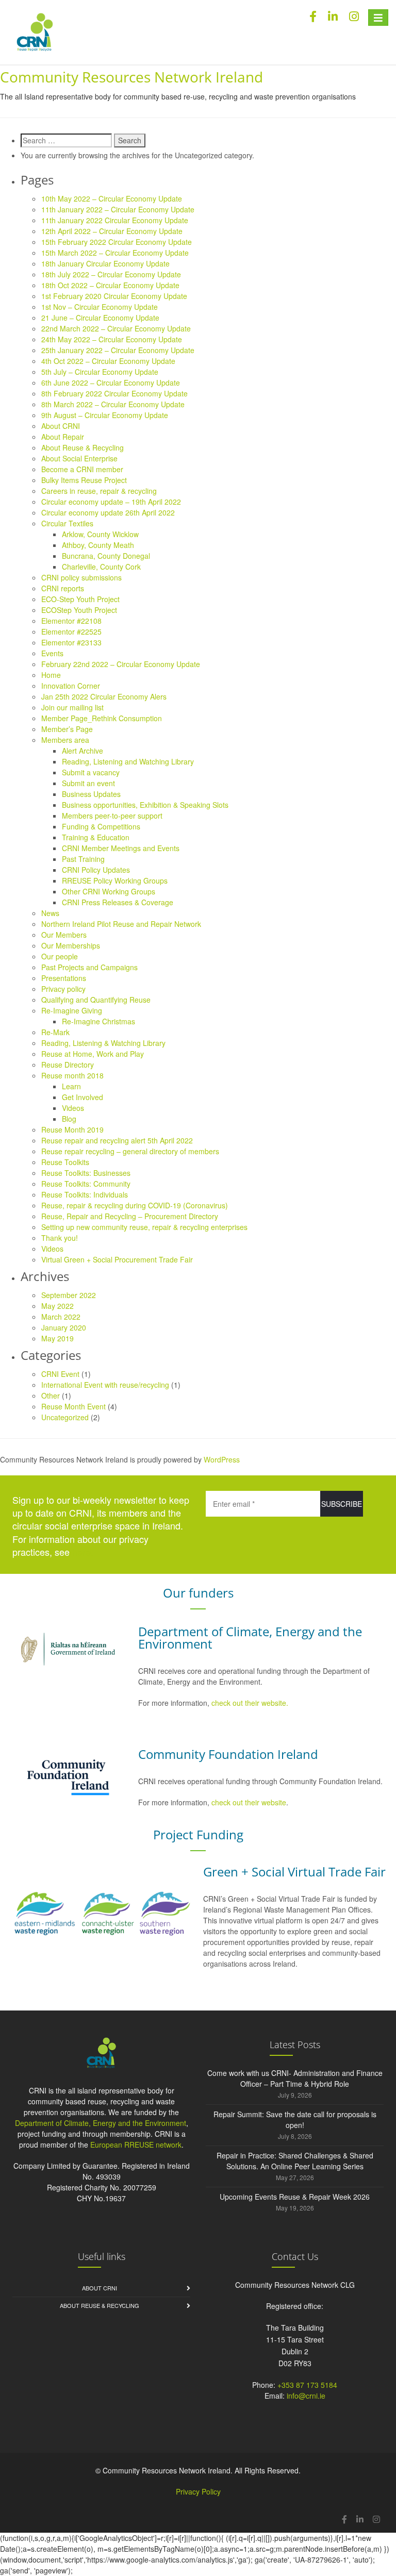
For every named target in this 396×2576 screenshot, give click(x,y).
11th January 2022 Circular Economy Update (115, 220)
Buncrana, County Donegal (106, 556)
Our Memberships (71, 945)
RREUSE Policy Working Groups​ (115, 880)
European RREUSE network (136, 2145)
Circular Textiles (67, 523)
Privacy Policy (198, 2491)
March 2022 (61, 1317)
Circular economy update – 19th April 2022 (111, 502)
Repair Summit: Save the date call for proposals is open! (295, 2120)
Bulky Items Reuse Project (84, 480)
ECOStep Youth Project (79, 610)
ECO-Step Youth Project (80, 599)
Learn (71, 1086)
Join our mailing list (72, 707)
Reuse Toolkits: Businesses (86, 1173)
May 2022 (57, 1306)
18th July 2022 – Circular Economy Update (111, 274)
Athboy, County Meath (98, 545)
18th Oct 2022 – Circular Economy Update (110, 285)
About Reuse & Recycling (82, 447)
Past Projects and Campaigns (89, 967)
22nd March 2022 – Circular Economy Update (116, 328)
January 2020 (64, 1327)
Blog (69, 1119)
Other (51, 1395)
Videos (73, 1108)
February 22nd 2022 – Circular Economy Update (121, 664)
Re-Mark (55, 1032)
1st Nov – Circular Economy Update (100, 307)
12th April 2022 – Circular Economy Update (112, 231)
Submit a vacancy (91, 772)
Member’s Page (67, 729)
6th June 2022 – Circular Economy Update (111, 383)
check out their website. (251, 1703)
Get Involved (82, 1097)
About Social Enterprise (79, 458)
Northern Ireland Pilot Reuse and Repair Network (121, 924)
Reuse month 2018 (72, 1075)
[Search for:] (66, 140)
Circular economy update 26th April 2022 (108, 512)
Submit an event (88, 783)
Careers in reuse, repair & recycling (99, 491)
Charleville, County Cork (101, 567)
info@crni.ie (306, 2396)
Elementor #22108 (71, 621)
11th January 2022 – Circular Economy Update (118, 209)
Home (51, 675)
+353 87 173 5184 (307, 2385)
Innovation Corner (71, 686)
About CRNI (61, 426)
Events (52, 653)
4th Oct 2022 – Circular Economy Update (108, 361)
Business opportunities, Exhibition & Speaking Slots (145, 805)
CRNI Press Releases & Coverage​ (118, 902)
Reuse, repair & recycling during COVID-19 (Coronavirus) (135, 1205)
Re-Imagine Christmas (98, 1021)
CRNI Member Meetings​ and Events (121, 848)
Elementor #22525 (71, 631)
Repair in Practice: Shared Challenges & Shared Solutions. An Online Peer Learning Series (295, 2161)
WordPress (222, 1459)
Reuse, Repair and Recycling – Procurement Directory (130, 1216)
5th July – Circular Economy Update (100, 372)
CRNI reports (63, 588)
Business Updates (91, 794)
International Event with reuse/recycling (105, 1385)
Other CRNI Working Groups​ (109, 891)
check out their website (249, 1802)
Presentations (64, 978)
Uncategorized (65, 1417)
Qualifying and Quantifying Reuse (96, 1000)
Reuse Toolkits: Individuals (85, 1194)
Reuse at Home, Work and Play (93, 1054)
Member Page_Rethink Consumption (102, 718)
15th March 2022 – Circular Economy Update (115, 253)
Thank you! (60, 1238)
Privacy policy (63, 989)
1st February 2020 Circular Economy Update (114, 296)
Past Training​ (83, 859)
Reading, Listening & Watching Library (103, 1043)
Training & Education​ (96, 837)
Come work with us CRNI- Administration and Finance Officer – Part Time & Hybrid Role (295, 2078)
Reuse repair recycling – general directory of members (130, 1151)
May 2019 (57, 1338)
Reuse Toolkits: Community (86, 1184)
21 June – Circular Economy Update (100, 318)
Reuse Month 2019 (72, 1129)
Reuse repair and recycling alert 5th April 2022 (117, 1140)
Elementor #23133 (71, 642)
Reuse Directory (68, 1065)
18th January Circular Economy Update (105, 263)
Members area (65, 740)
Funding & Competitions (101, 826)
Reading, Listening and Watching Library (128, 761)
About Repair (63, 437)
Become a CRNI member (82, 469)
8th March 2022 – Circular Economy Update (113, 404)
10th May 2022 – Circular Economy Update (112, 198)
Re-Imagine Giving (72, 1010)
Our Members (64, 935)
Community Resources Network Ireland (131, 77)
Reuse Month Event (73, 1406)
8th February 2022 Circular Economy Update (114, 393)
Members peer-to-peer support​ (112, 816)
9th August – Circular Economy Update (105, 415)
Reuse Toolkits (65, 1162)
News (50, 913)
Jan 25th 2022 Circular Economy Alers (104, 696)
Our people (60, 956)
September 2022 (69, 1295)
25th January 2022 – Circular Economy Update (118, 350)
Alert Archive (82, 751)
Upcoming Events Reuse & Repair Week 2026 (295, 2197)
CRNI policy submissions (81, 577)
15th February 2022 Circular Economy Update (117, 242)
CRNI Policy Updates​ (96, 870)
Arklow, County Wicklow (100, 534)
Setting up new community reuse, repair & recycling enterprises (144, 1227)
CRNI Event (60, 1374)
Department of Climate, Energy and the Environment (101, 2123)
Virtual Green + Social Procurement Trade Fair (117, 1259)
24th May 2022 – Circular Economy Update (112, 339)
